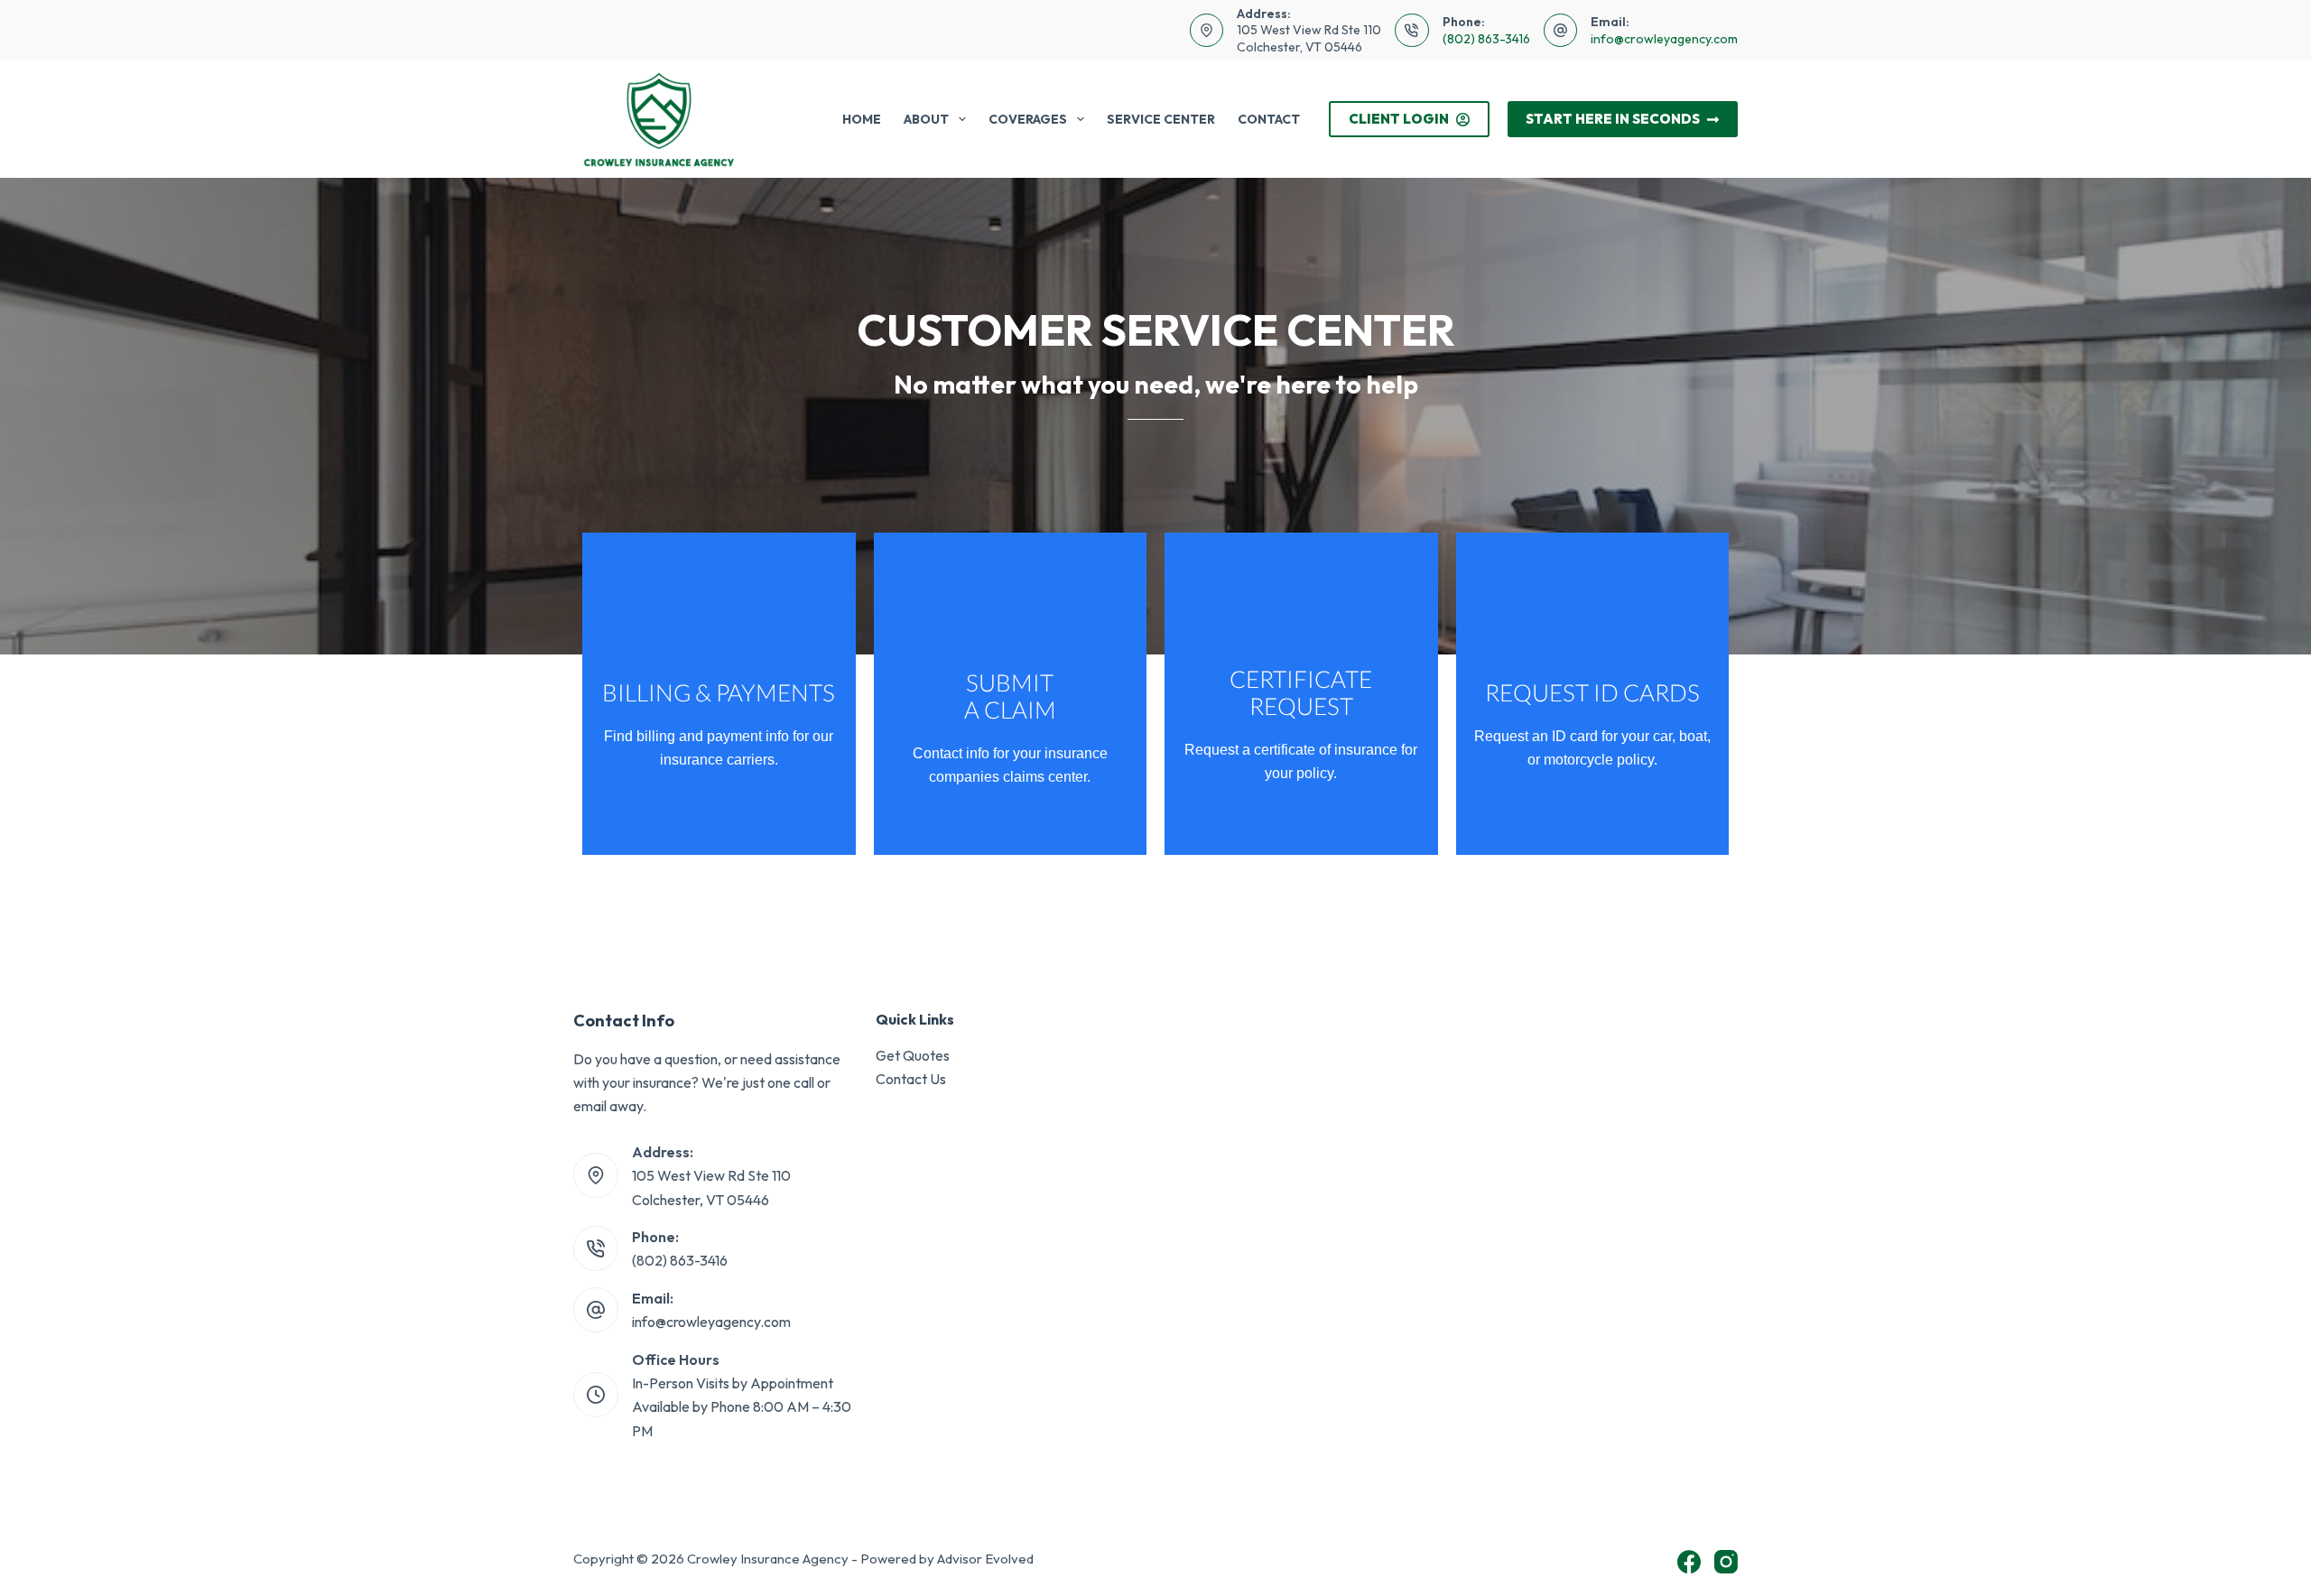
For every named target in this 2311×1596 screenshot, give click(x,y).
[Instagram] (1726, 1562)
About (926, 119)
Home (862, 119)
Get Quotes (913, 1055)
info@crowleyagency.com (1664, 39)
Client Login (1399, 119)
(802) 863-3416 (1486, 39)
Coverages (1028, 119)
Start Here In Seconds (1613, 119)
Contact (1269, 119)
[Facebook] (1689, 1562)
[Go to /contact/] (719, 694)
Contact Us (911, 1079)
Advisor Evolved (985, 1559)
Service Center (1161, 119)
